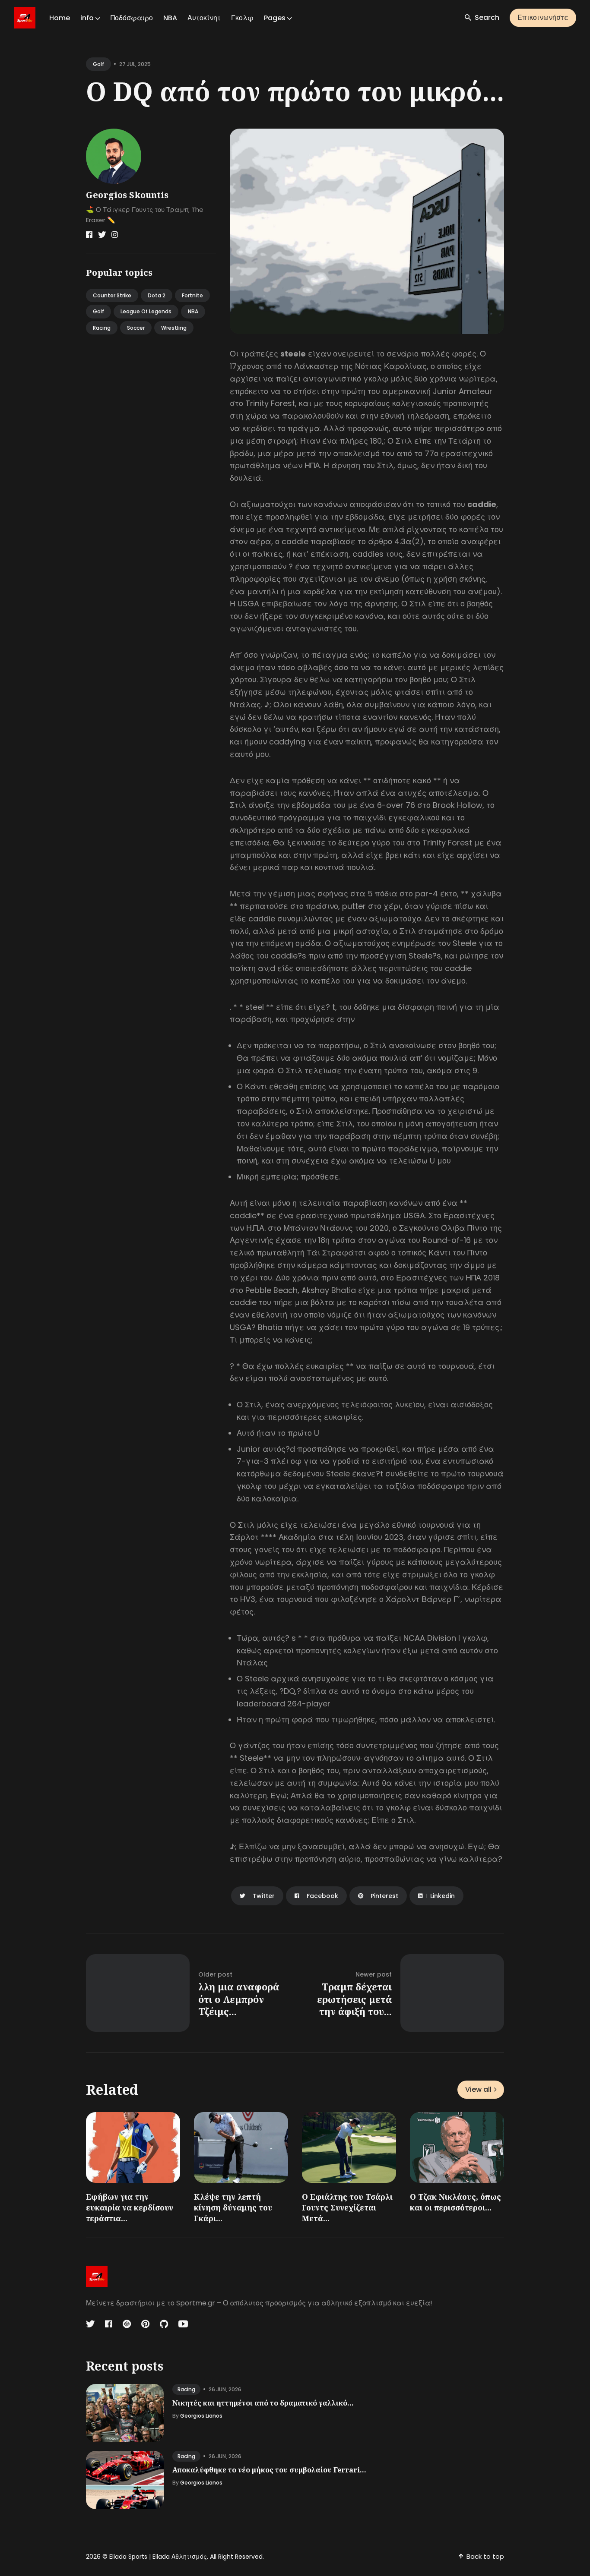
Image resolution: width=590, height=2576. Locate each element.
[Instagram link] (115, 235)
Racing (102, 328)
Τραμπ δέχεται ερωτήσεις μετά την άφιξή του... (354, 1999)
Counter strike (112, 295)
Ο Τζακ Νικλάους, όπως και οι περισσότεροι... (455, 2202)
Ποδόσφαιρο (132, 18)
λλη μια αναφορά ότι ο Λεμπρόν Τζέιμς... (239, 1999)
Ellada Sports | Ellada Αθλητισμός (158, 2557)
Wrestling (174, 328)
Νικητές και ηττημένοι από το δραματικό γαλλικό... (263, 2403)
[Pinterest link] (145, 2324)
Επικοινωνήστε (543, 17)
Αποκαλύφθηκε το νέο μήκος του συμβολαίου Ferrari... (269, 2470)
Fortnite (192, 295)
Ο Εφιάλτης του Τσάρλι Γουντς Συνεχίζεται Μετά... (347, 2207)
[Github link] (164, 2324)
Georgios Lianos (201, 2416)
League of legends (146, 311)
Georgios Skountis (127, 195)
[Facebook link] (89, 235)
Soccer (136, 328)
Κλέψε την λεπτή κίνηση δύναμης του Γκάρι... (233, 2207)
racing (186, 2389)
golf (98, 64)
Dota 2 (157, 295)
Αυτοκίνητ (204, 18)
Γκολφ (242, 18)
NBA (170, 18)
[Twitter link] (102, 235)
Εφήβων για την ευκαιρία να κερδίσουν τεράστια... (130, 2207)
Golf (98, 311)
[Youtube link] (183, 2324)
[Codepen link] (127, 2324)
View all (478, 2089)
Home (60, 18)
